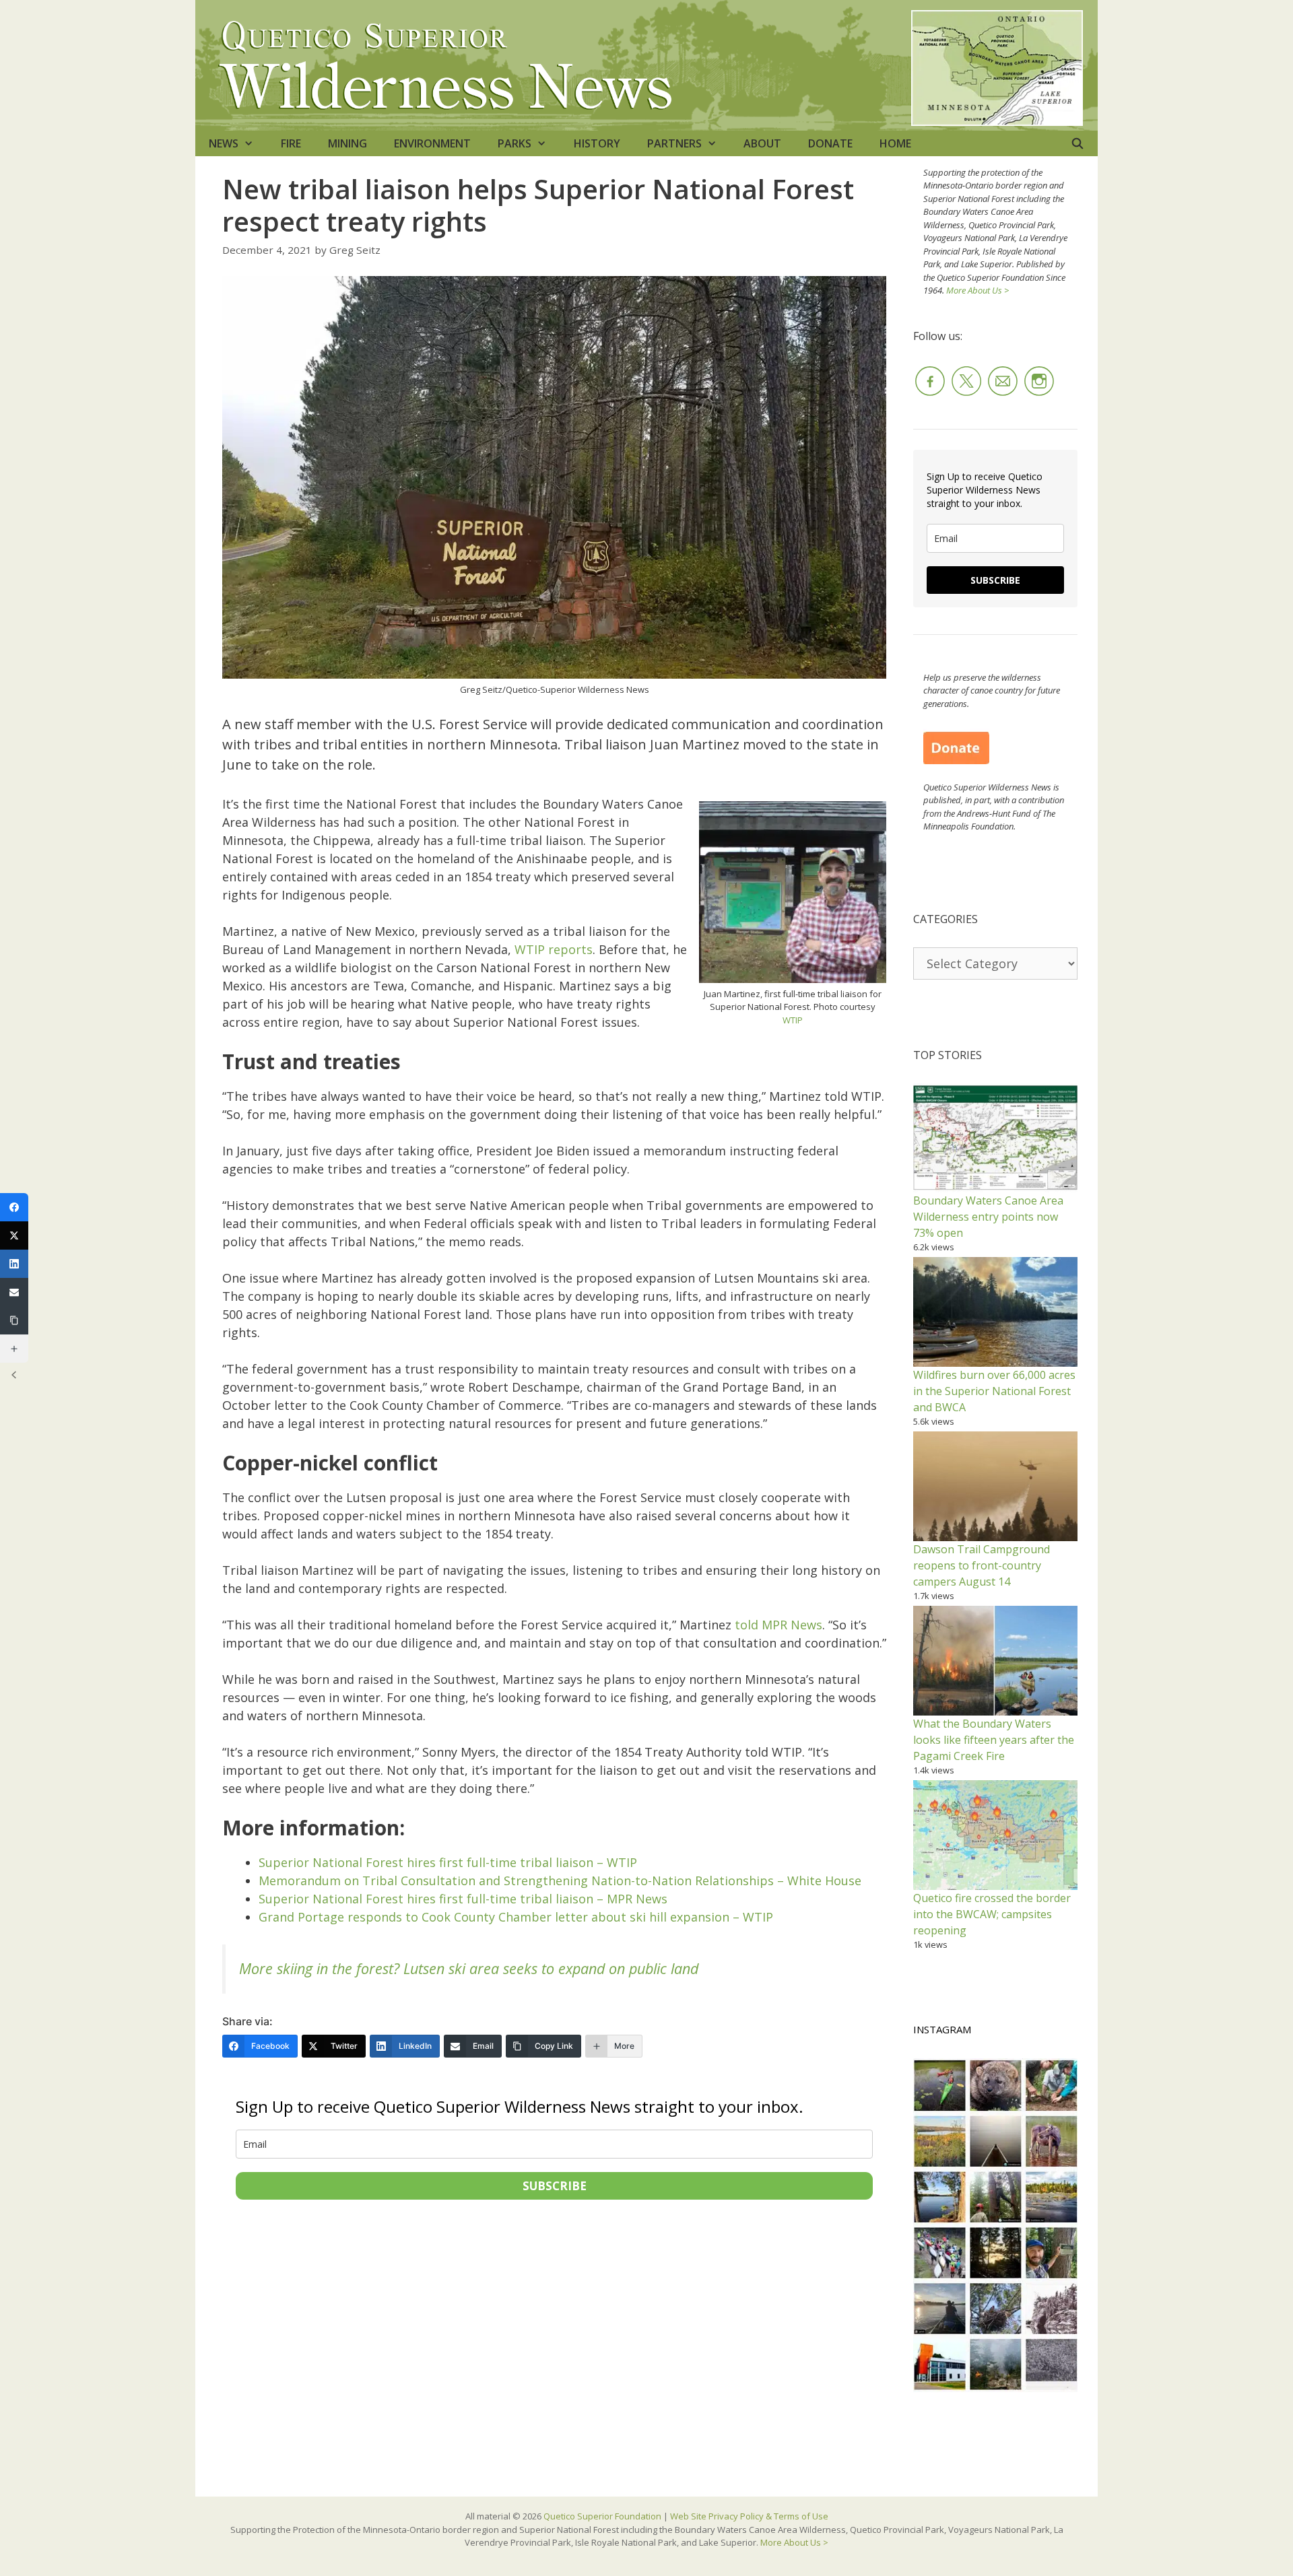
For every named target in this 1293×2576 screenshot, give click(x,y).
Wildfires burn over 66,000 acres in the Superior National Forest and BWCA (994, 1391)
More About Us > (977, 290)
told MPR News (778, 1625)
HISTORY (597, 143)
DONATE (830, 143)
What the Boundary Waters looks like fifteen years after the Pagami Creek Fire (994, 1740)
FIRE (291, 143)
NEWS (224, 143)
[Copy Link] (14, 1320)
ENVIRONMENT (432, 143)
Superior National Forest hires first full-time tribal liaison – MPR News (463, 1899)
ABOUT (762, 143)
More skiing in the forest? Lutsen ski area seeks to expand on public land (469, 1968)
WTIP (793, 1020)
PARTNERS (674, 143)
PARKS (515, 143)
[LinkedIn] (14, 1264)
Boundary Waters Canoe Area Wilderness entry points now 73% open (988, 1217)
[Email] (14, 1292)
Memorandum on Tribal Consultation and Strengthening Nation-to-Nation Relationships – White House (560, 1880)
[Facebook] (14, 1207)
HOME (895, 143)
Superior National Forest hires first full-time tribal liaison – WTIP (448, 1862)
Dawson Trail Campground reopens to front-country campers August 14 (982, 1565)
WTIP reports (554, 949)
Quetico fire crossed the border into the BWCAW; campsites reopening (992, 1914)
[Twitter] (14, 1235)
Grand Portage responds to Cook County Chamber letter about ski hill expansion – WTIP (516, 1917)
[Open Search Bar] (1077, 143)
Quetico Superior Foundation (603, 2516)
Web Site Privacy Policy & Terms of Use (749, 2516)
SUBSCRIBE (555, 2186)
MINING (347, 143)
